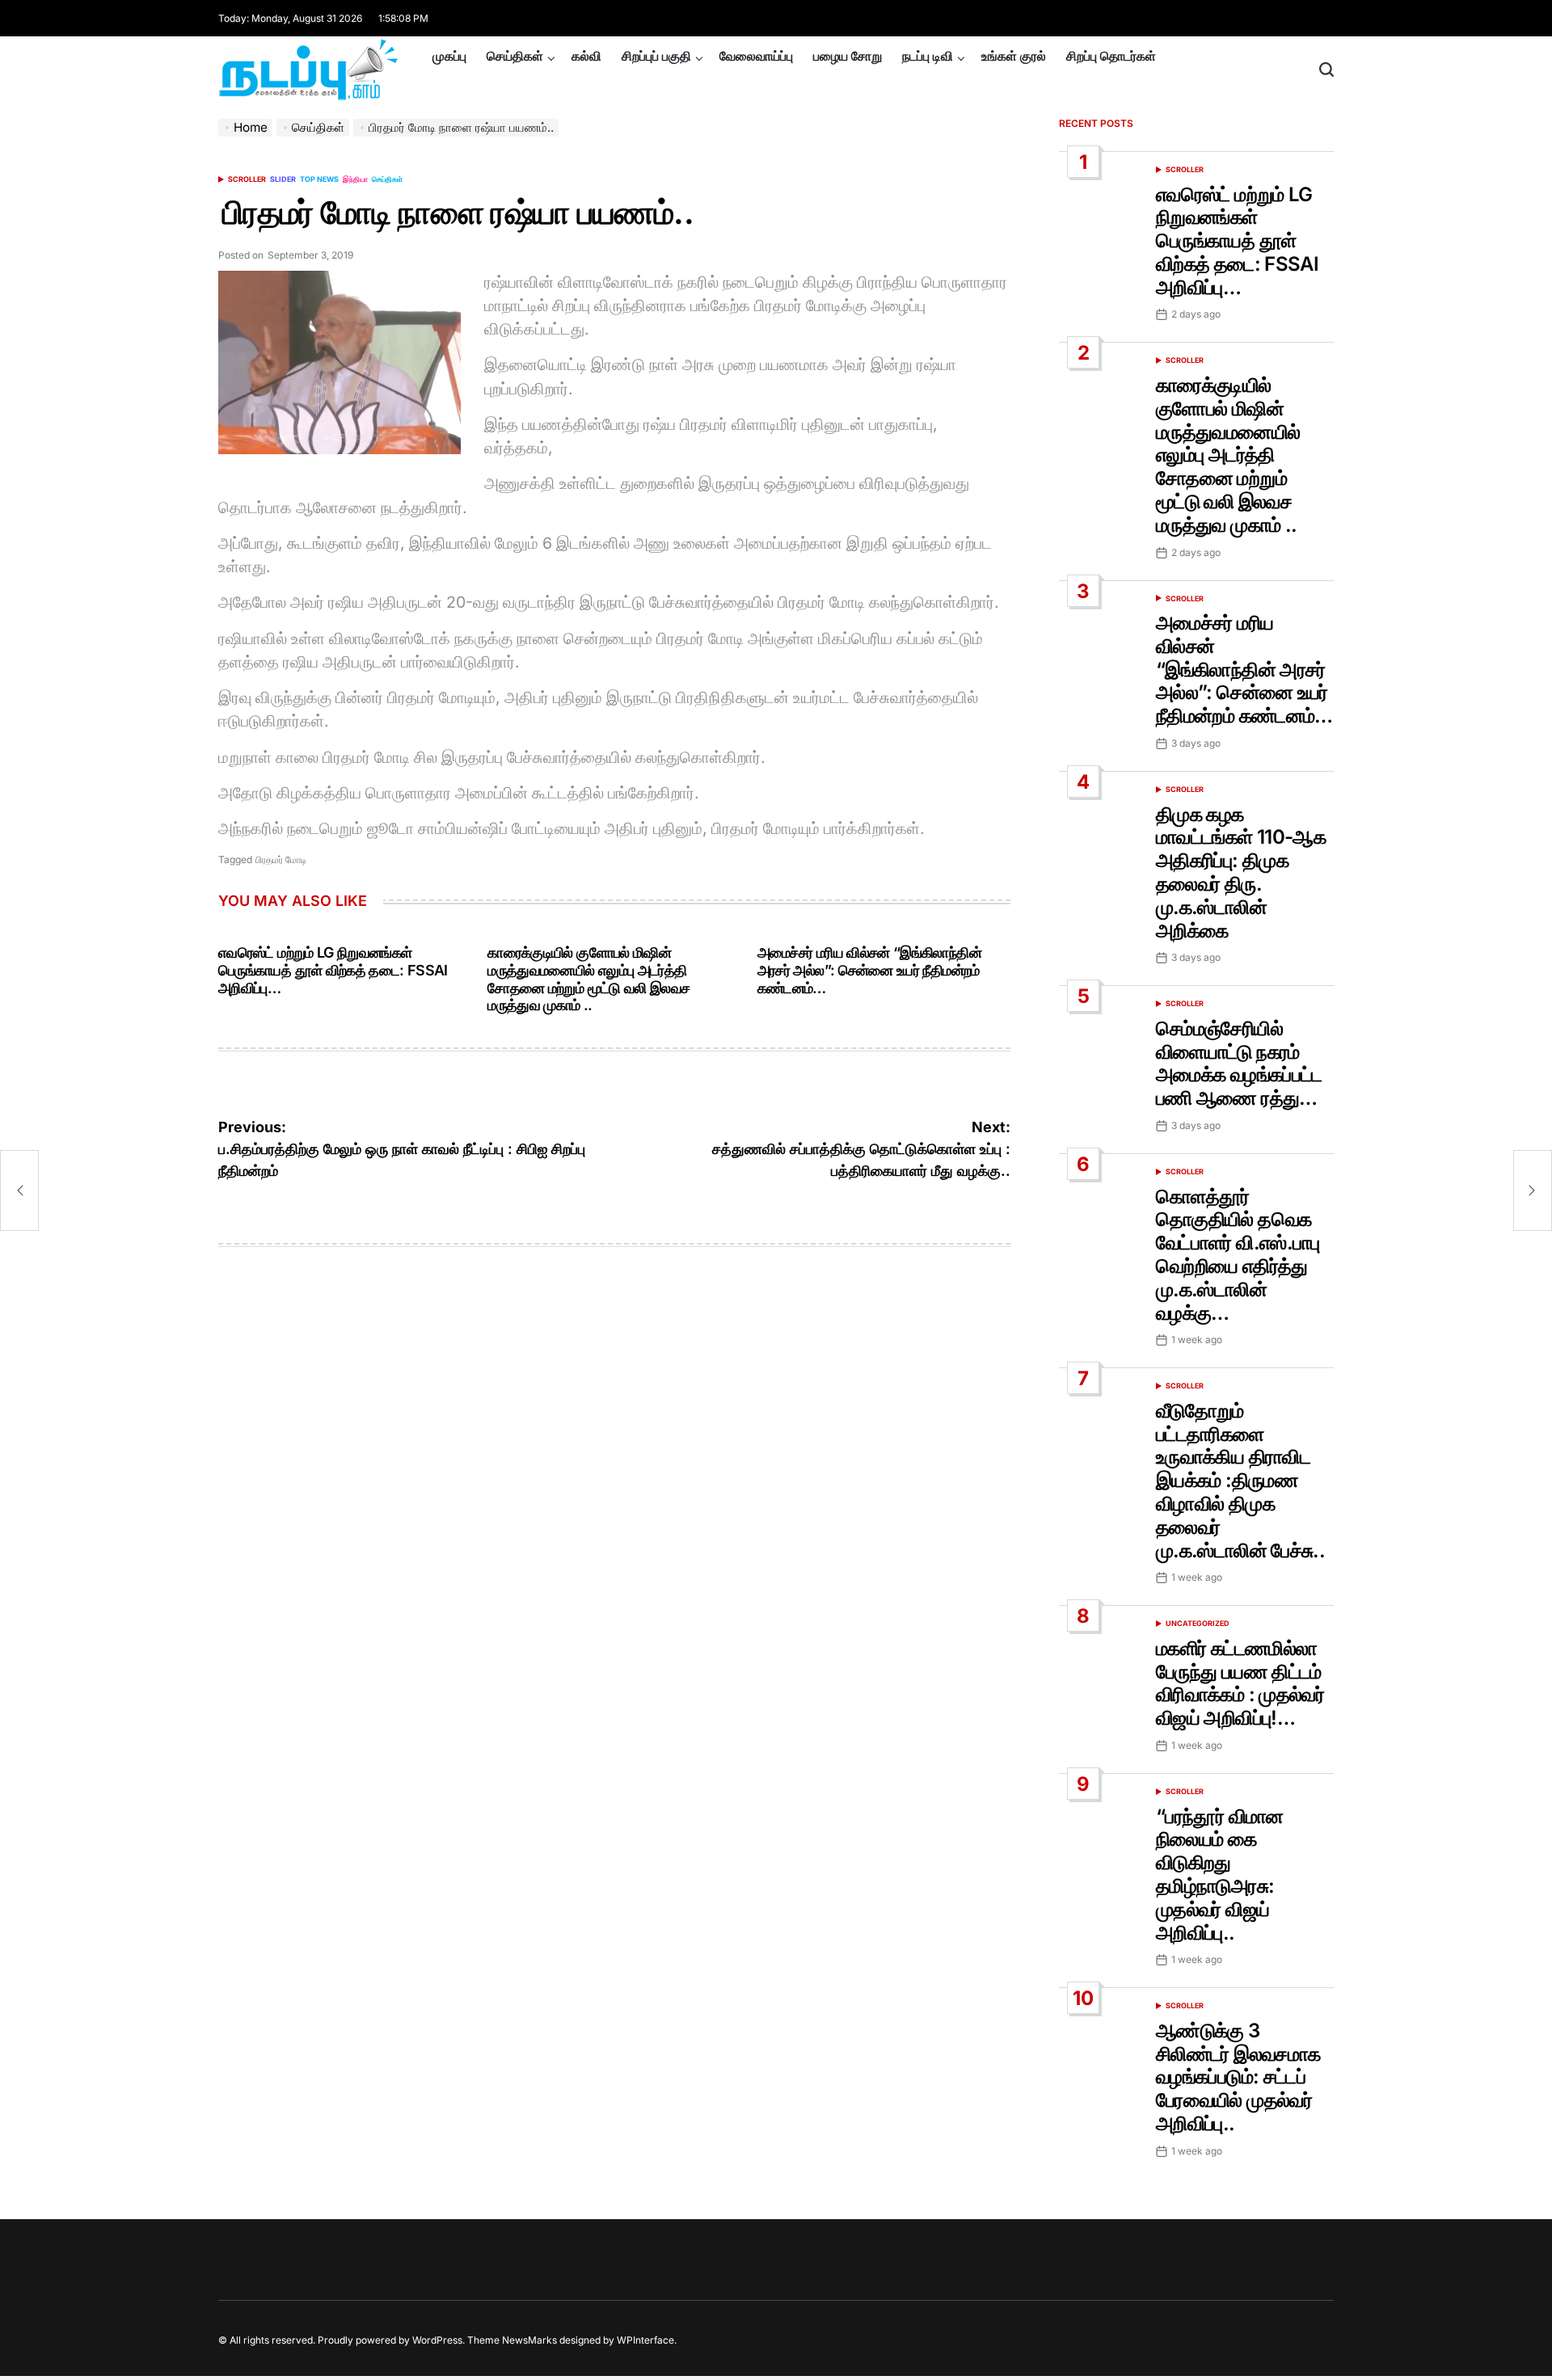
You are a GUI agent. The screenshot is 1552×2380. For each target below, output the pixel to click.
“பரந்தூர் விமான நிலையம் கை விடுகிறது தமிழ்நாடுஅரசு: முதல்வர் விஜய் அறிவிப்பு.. (1220, 1875)
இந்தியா (355, 179)
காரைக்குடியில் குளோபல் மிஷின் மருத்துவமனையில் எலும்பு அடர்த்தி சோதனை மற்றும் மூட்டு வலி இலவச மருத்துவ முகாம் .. (588, 979)
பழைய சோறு (848, 56)
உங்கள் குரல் (1014, 56)
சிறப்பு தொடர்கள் (1111, 56)
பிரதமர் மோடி (281, 859)
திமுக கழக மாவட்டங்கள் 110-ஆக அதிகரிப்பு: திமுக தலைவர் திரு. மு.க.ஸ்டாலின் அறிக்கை (1241, 872)
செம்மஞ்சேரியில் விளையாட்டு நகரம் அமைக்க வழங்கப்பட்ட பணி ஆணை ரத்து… (1239, 1063)
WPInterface (645, 2340)
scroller (247, 179)
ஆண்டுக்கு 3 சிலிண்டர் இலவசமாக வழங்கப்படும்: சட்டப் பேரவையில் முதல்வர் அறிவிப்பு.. (1238, 2077)
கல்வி (586, 56)
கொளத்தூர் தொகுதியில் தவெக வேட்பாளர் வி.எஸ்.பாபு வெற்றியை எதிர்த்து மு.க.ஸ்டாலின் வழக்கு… (1238, 1255)
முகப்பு (449, 56)
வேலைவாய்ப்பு (756, 56)
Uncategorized (1198, 1623)
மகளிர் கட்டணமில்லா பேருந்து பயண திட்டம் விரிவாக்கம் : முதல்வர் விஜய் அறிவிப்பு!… (1240, 1683)
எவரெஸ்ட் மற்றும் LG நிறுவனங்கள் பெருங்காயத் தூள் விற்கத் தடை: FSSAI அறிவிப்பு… (333, 970)
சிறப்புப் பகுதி (656, 56)
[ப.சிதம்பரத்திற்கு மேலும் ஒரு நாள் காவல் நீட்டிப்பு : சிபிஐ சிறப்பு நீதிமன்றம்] (19, 1190)
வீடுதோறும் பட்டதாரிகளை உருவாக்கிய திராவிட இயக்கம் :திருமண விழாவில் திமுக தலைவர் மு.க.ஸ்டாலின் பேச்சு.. (1240, 1481)
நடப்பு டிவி (928, 56)
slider (283, 179)
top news (319, 179)
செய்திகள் (515, 56)
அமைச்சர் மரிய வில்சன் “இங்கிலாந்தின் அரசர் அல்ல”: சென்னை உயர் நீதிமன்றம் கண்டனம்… (869, 970)
